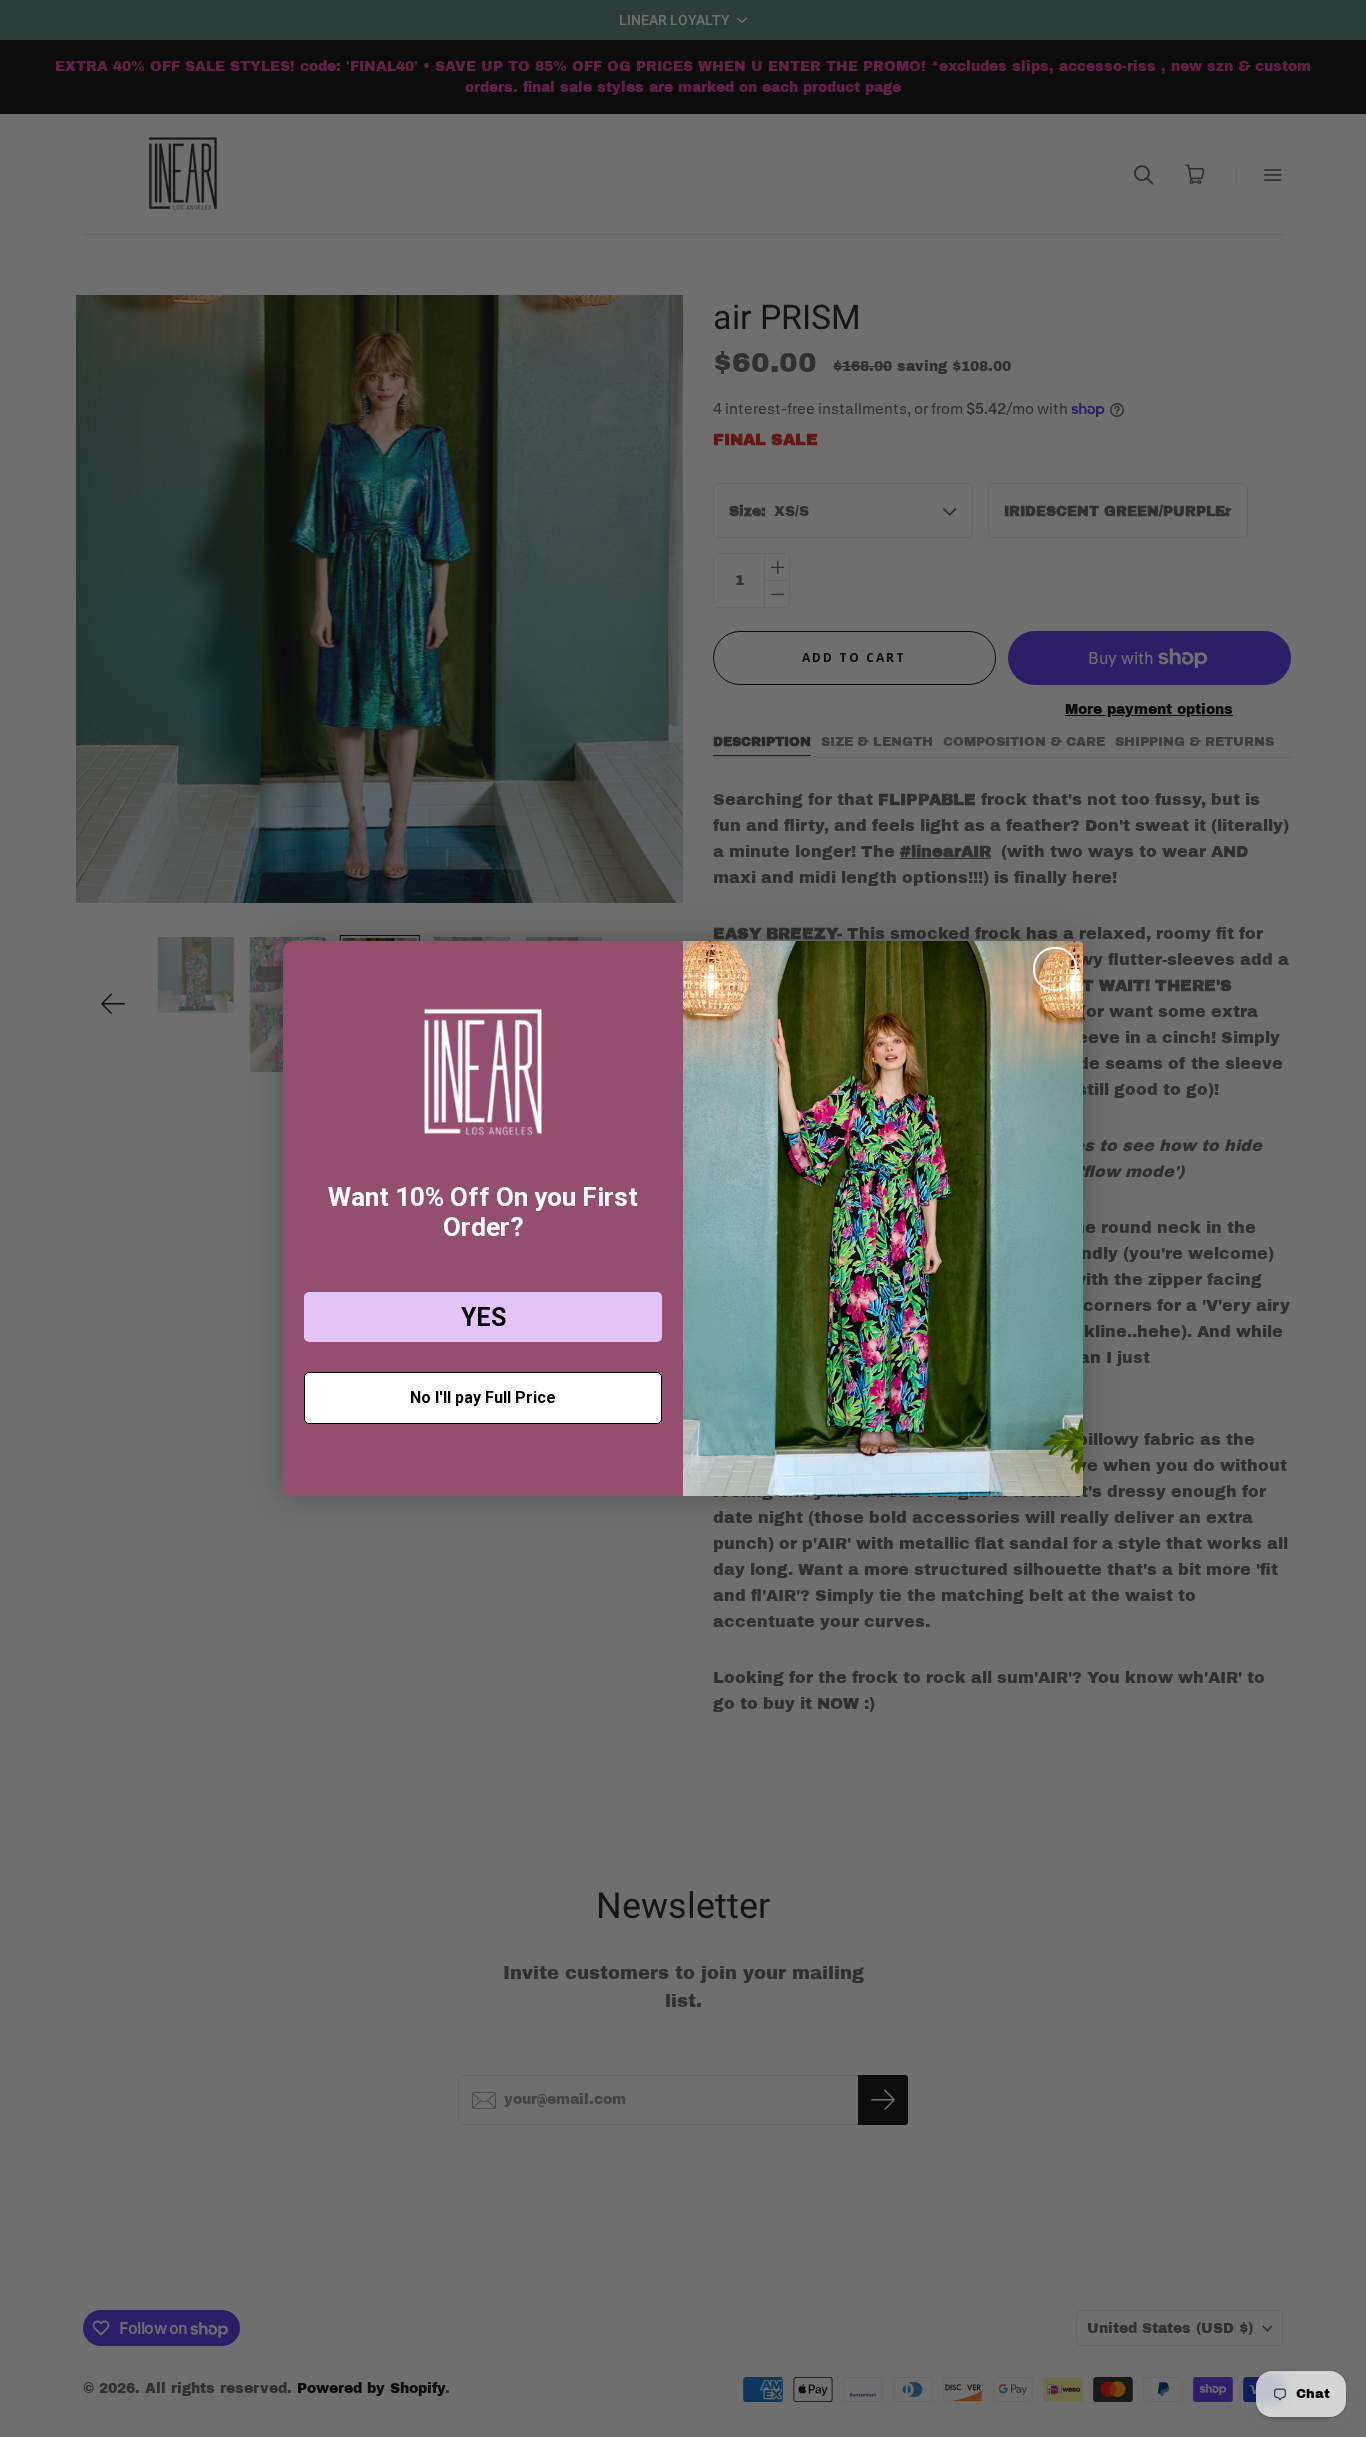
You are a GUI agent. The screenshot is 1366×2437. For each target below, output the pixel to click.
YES (483, 1317)
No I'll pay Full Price (483, 1397)
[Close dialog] (1055, 969)
